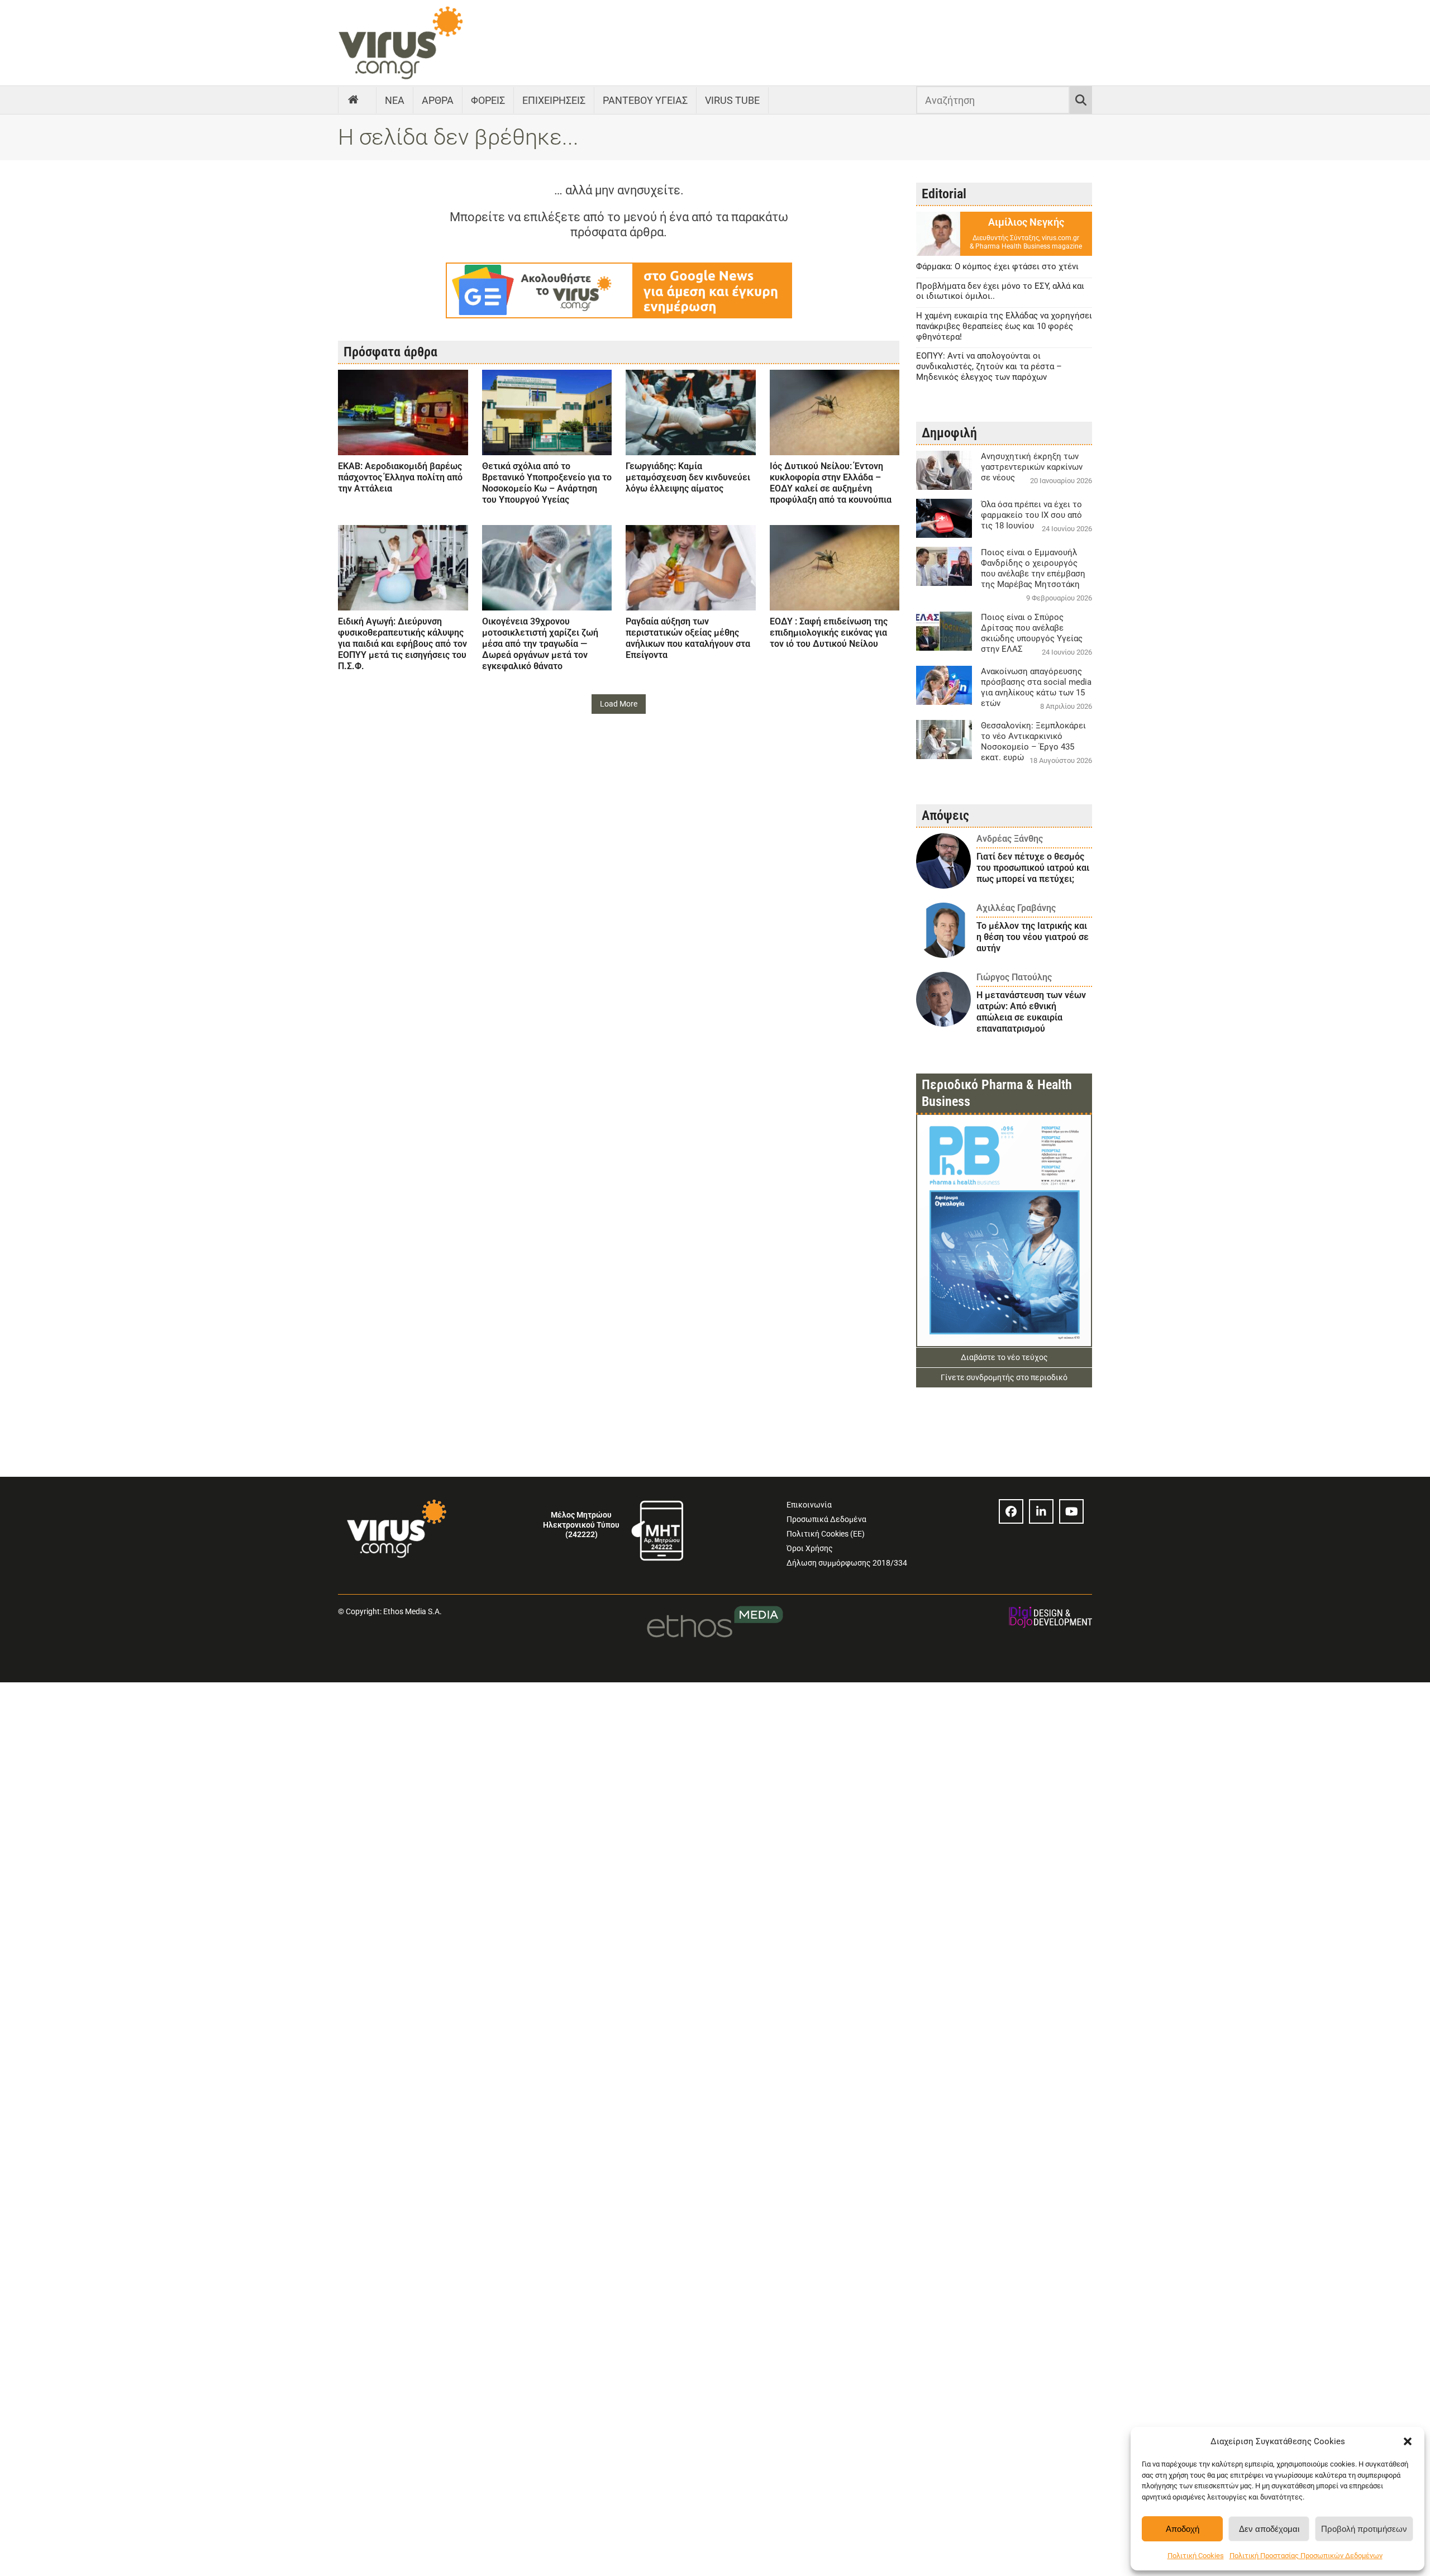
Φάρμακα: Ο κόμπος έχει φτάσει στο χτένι (997, 266)
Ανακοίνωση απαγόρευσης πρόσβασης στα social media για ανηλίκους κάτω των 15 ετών (1036, 687)
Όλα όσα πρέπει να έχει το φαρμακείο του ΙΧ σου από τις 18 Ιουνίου (1031, 515)
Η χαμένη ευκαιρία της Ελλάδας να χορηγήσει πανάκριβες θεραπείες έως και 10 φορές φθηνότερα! (1004, 326)
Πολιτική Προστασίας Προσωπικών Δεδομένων (1306, 2556)
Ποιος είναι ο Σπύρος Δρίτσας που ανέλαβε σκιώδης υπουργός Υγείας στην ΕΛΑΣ (1032, 633)
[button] (1408, 2441)
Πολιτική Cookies (1196, 2556)
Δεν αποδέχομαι (1269, 2529)
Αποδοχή (1183, 2529)
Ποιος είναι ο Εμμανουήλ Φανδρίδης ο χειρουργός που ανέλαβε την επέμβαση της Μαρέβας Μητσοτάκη (1033, 568)
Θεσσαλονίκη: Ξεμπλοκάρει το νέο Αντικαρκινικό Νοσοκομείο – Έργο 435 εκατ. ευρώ (1033, 741)
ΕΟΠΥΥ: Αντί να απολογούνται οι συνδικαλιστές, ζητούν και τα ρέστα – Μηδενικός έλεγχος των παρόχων (989, 366)
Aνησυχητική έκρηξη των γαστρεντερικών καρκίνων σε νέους (1032, 467)
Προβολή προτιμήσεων (1364, 2529)
